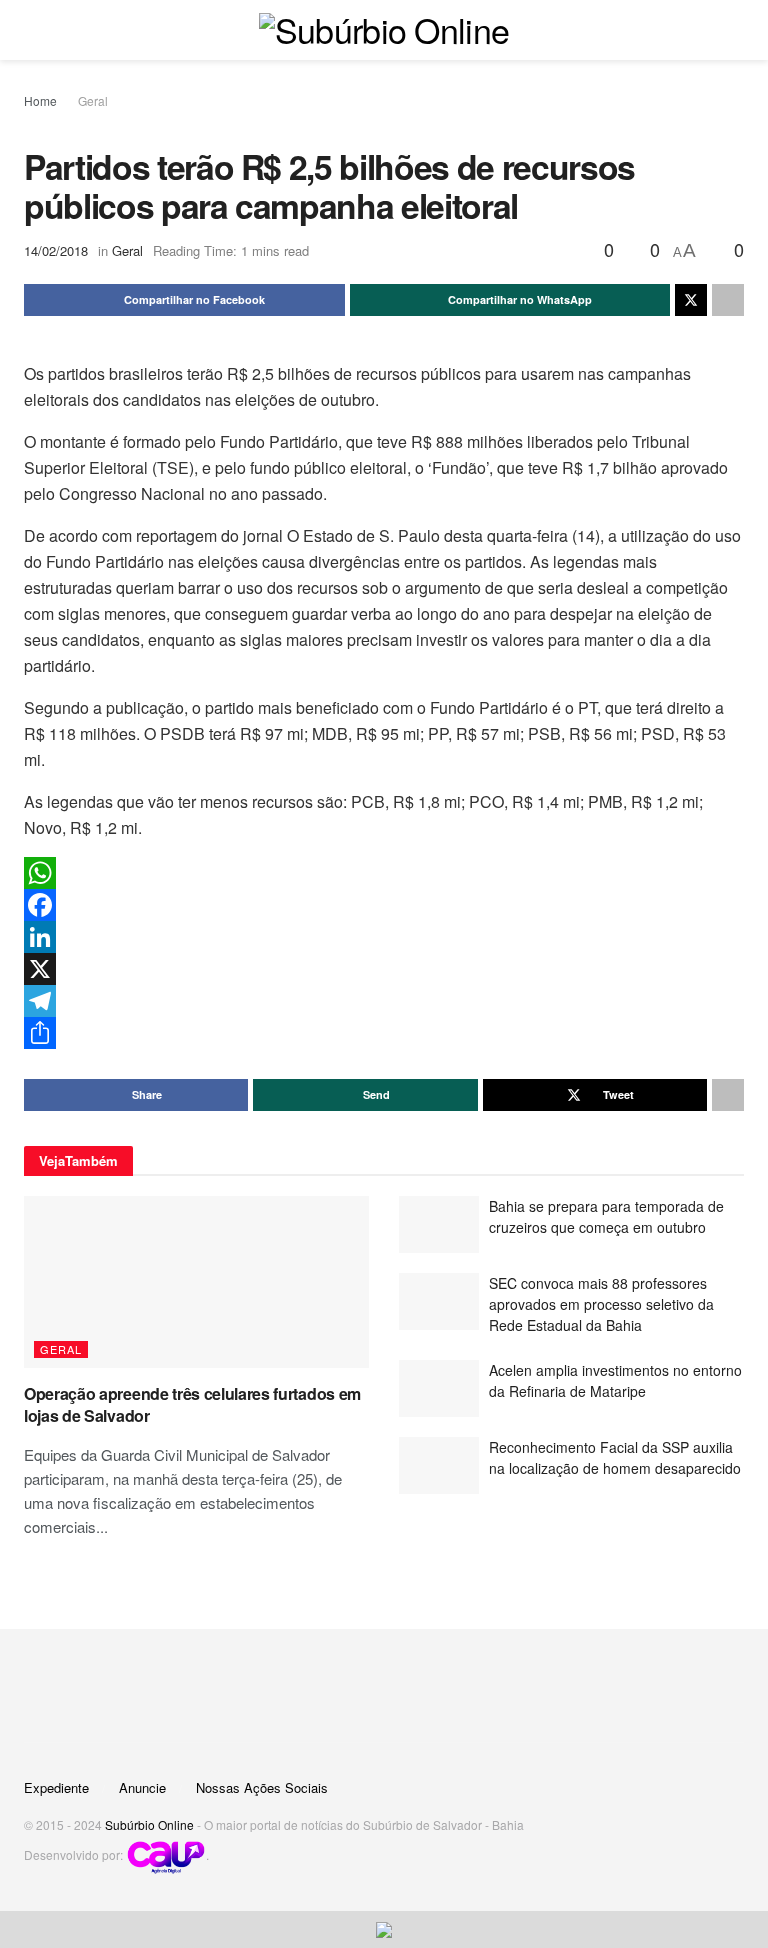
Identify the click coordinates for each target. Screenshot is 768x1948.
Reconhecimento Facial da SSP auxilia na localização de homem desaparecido (615, 1457)
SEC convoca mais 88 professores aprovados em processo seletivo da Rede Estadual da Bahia (601, 1304)
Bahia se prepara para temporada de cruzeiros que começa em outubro (606, 1216)
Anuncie (142, 1787)
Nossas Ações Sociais (262, 1787)
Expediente (56, 1787)
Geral (93, 100)
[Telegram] (384, 1001)
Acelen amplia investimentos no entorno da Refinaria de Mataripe (615, 1380)
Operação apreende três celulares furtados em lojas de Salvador (192, 1404)
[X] (384, 969)
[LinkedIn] (384, 937)
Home (40, 100)
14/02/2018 (56, 250)
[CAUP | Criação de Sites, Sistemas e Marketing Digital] (166, 1855)
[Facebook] (384, 905)
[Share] (384, 1033)
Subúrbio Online (149, 1824)
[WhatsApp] (384, 873)
